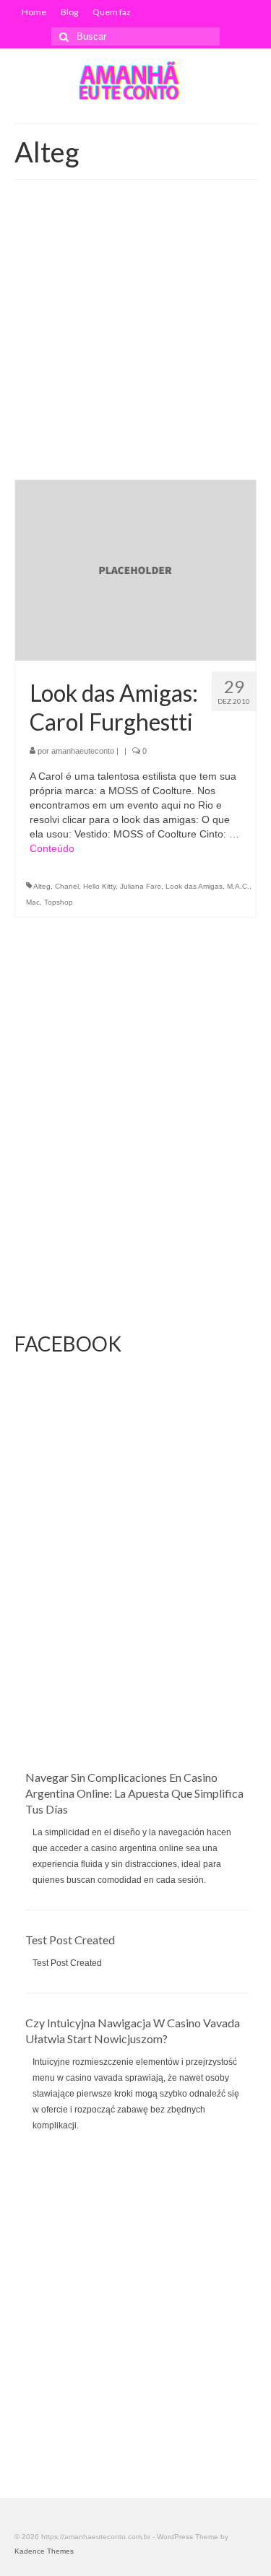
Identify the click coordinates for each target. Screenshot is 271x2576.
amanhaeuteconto (83, 751)
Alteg (42, 886)
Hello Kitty (99, 886)
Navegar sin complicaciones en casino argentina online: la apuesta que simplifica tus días (134, 1793)
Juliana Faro (141, 886)
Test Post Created (70, 1940)
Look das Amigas (194, 886)
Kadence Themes (44, 2551)
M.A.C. (238, 886)
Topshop (59, 902)
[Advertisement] (135, 337)
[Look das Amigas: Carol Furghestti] (135, 570)
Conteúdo (52, 848)
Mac (33, 902)
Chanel (67, 886)
